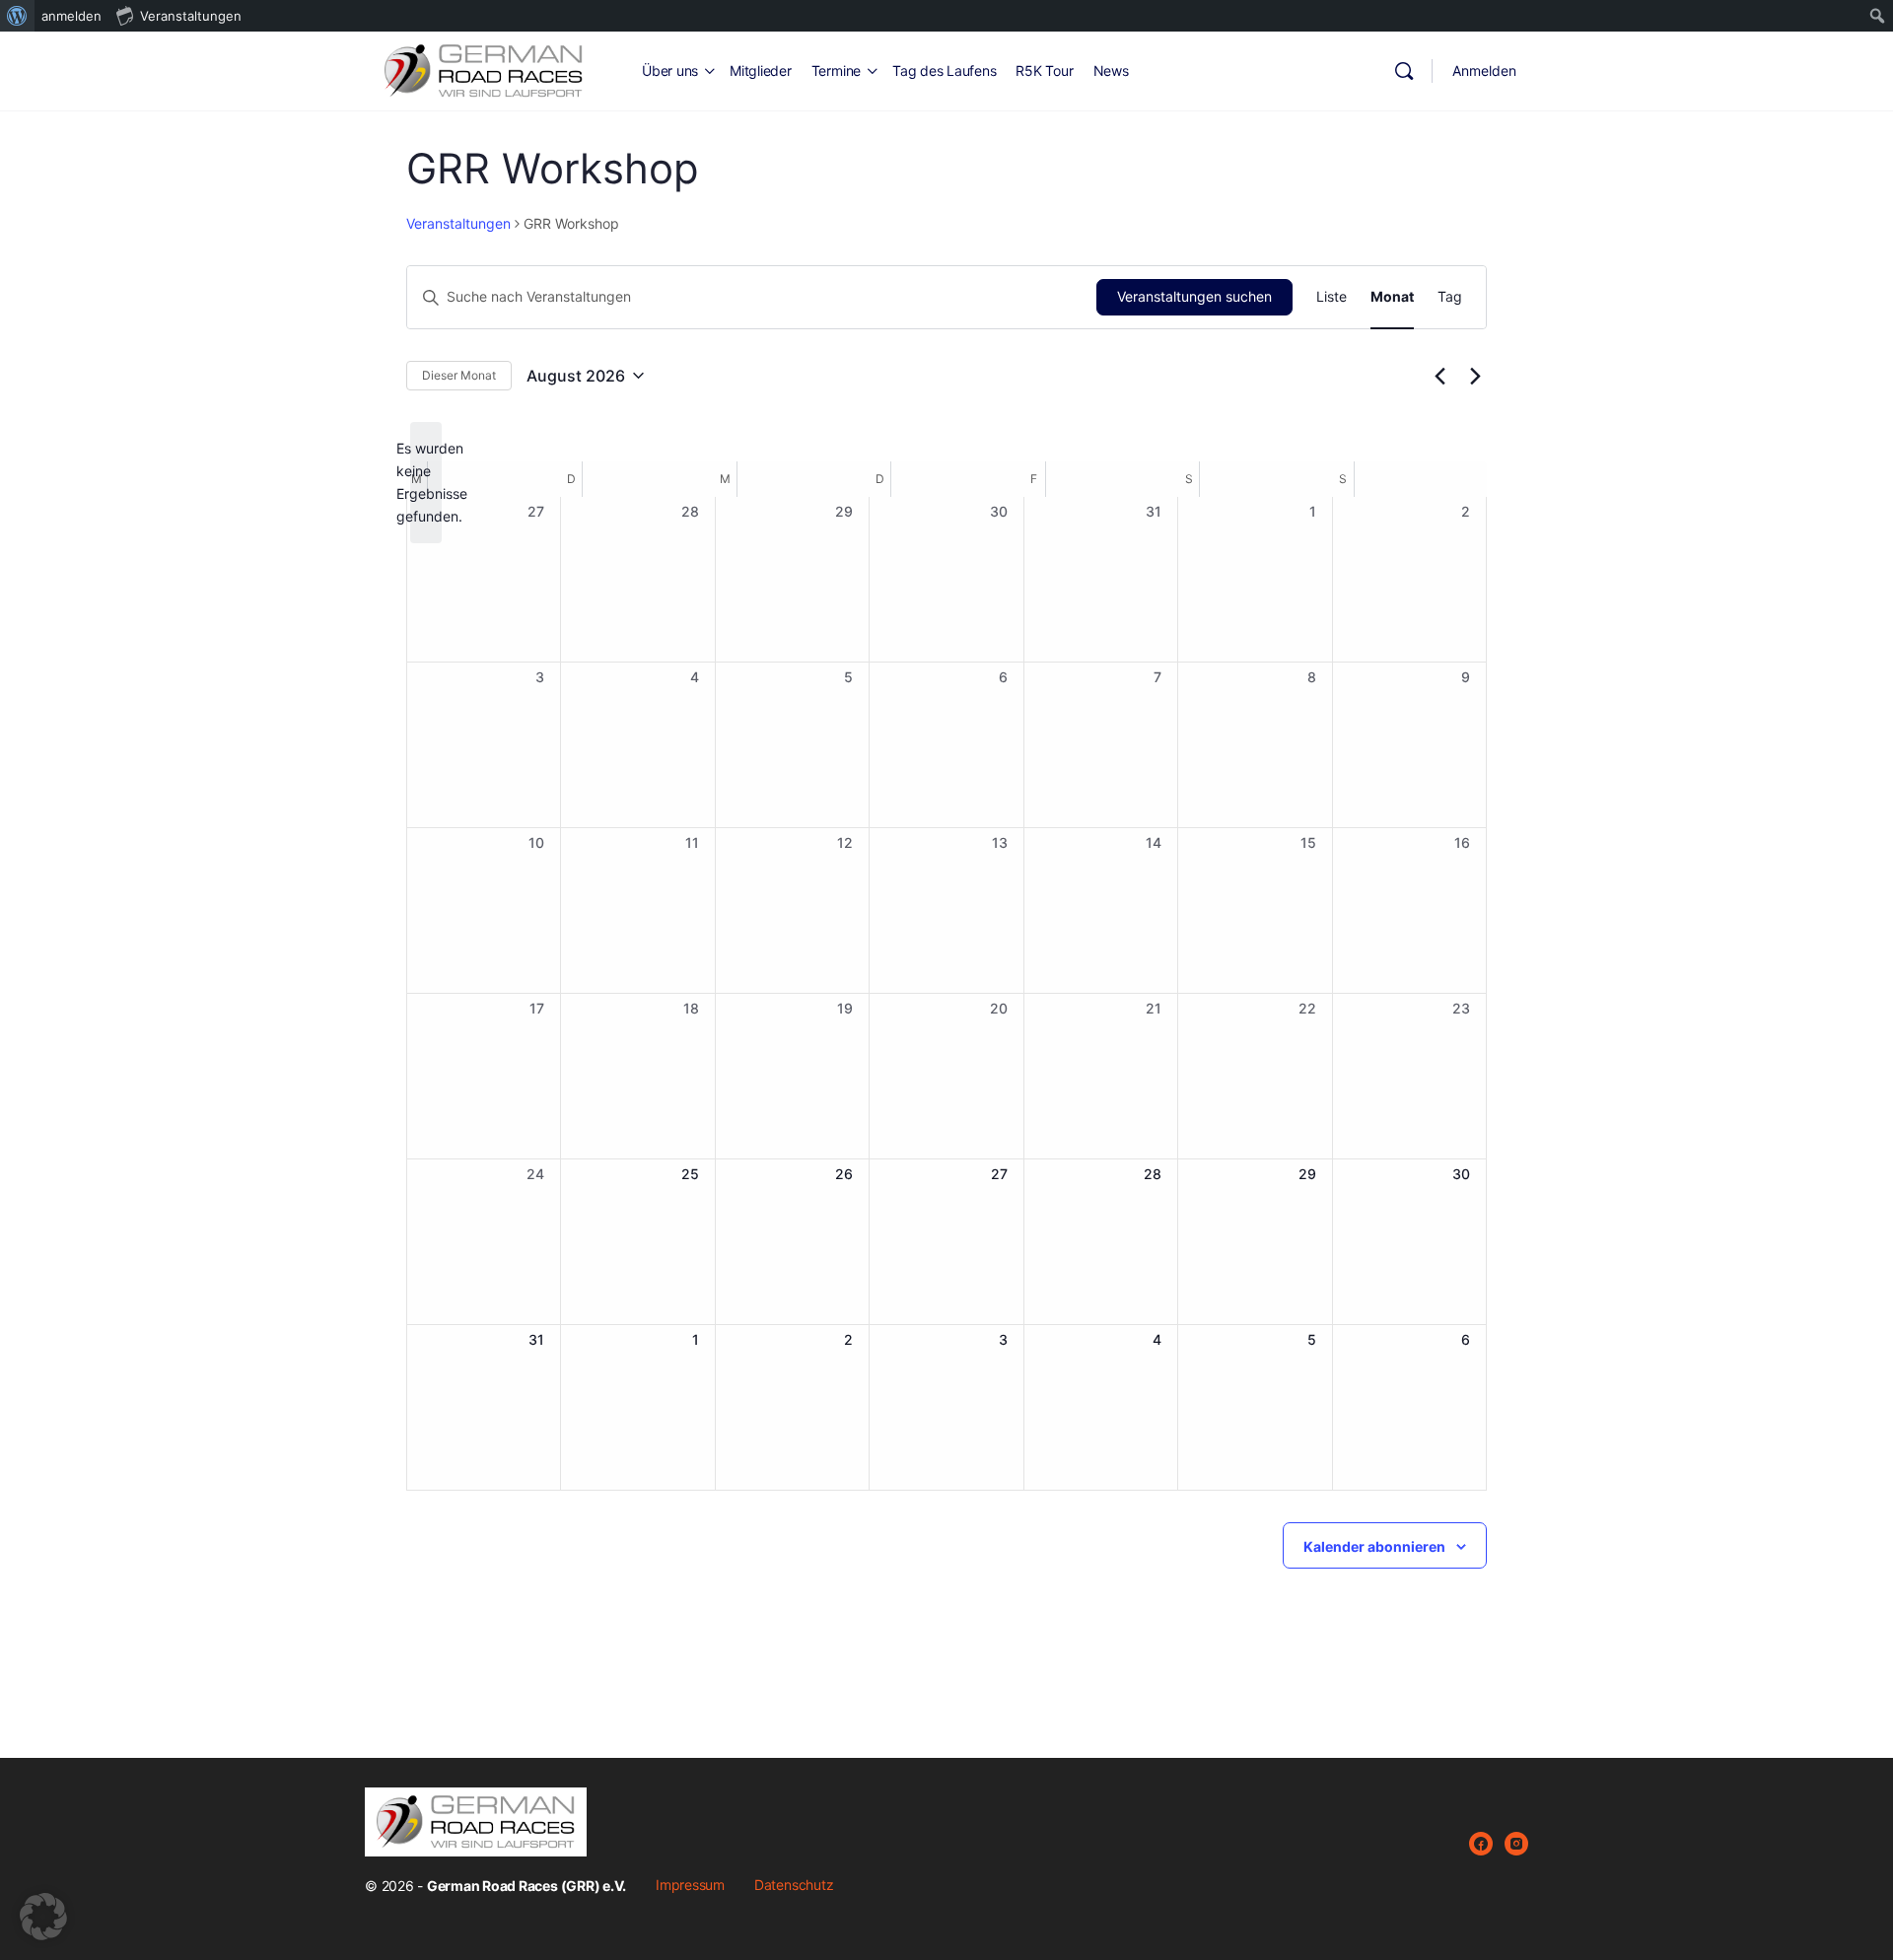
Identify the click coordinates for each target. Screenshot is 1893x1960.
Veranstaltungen (458, 223)
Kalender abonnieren (1374, 1546)
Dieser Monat (459, 375)
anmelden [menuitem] (71, 16)
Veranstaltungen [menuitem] (191, 16)
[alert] (426, 483)
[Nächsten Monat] (1475, 376)
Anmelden (1484, 70)
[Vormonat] (1439, 376)
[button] (43, 1917)
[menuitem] (17, 16)
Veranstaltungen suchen (1194, 296)
